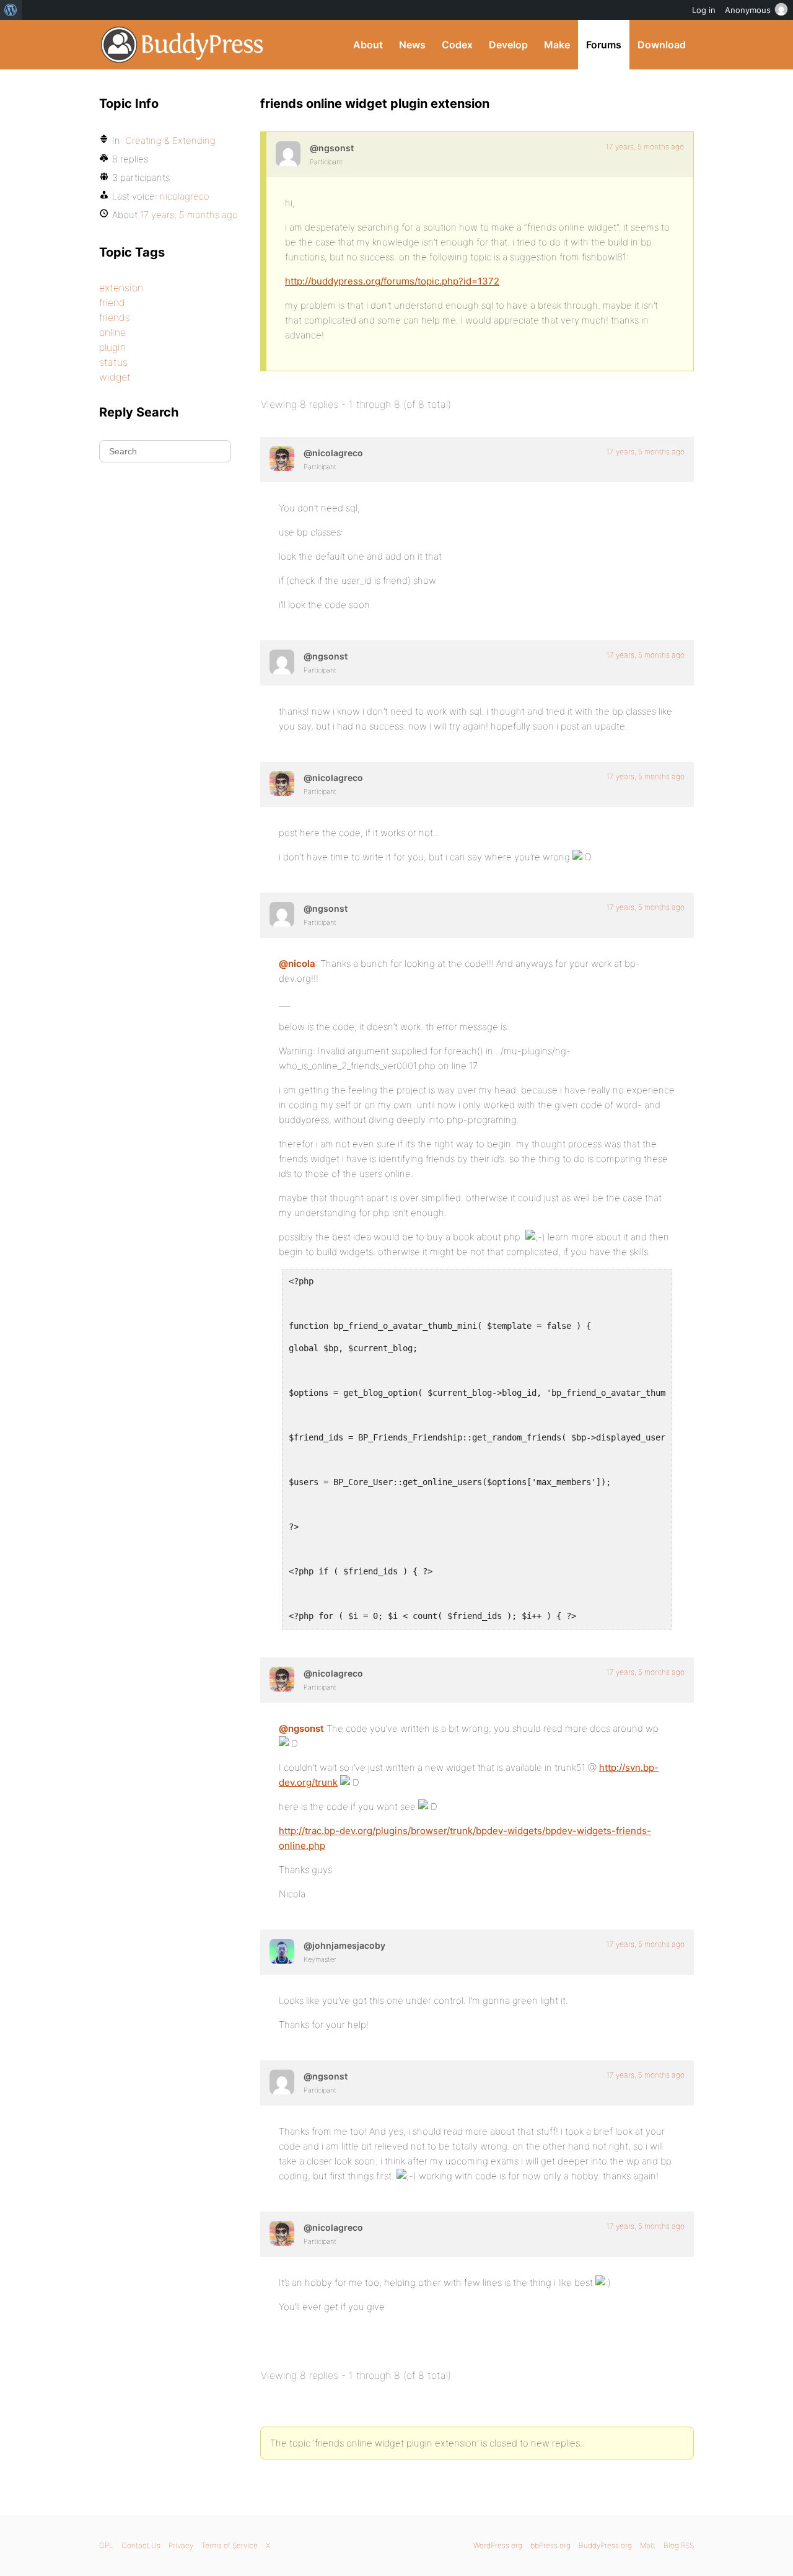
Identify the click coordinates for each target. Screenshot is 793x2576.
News (412, 45)
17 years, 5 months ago (645, 147)
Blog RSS (679, 2545)
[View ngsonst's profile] (288, 154)
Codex (457, 45)
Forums (604, 45)
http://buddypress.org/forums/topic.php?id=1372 (392, 281)
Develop (508, 45)
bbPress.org (550, 2545)
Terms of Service (230, 2545)
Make (557, 45)
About (368, 45)
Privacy (181, 2545)
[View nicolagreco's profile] (282, 459)
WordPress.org (498, 2545)
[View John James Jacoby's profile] (282, 1951)
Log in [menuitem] (704, 10)
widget (115, 377)
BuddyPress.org (182, 45)
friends (115, 317)
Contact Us (141, 2545)
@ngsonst (301, 1728)
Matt (648, 2545)
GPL (106, 2545)
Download (662, 45)
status (113, 362)
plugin (112, 347)
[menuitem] (11, 10)
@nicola (297, 964)
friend (112, 302)
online (112, 332)
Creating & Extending (170, 140)
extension (121, 288)
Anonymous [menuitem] (748, 10)
